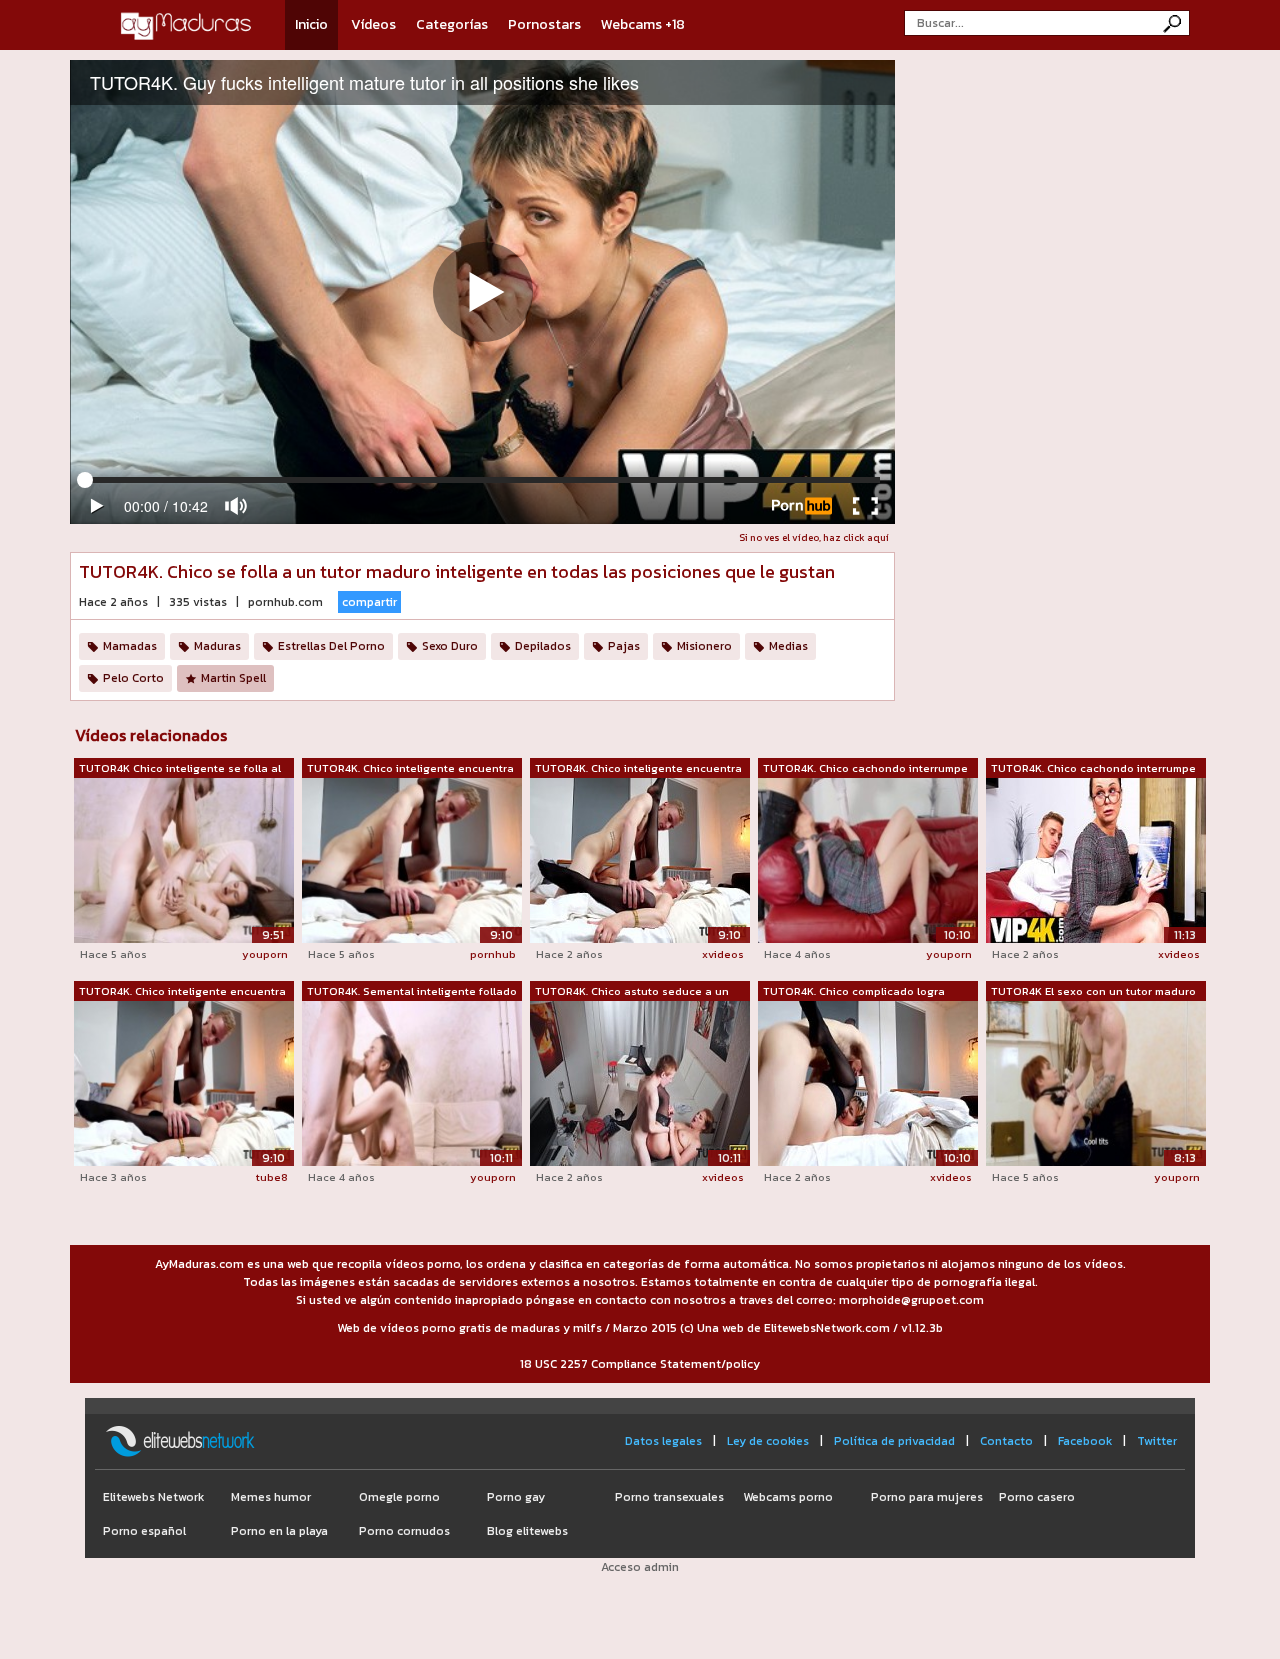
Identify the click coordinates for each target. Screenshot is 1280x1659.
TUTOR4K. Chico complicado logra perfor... (854, 992)
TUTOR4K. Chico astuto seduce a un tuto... (632, 992)
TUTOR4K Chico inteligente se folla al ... (180, 769)
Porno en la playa (279, 1531)
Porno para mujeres (927, 1497)
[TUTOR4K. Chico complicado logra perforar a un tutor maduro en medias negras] (868, 1082)
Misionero (704, 646)
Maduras (217, 646)
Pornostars (544, 24)
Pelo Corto (133, 678)
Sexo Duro (450, 646)
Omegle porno (399, 1497)
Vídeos (373, 24)
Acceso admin (640, 1567)
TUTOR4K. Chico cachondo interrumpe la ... (865, 769)
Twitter (1157, 1441)
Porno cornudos (404, 1531)
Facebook (1085, 1441)
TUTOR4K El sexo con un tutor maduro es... (1093, 992)
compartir (369, 602)
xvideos (723, 954)
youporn (265, 954)
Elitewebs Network (153, 1497)
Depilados (543, 646)
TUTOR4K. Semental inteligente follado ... (412, 992)
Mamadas (130, 646)
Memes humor (271, 1497)
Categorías (452, 24)
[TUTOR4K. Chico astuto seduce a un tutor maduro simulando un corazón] (640, 1082)
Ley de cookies (768, 1441)
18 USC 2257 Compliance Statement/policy (640, 1364)
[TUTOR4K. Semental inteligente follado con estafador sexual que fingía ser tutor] (412, 1083)
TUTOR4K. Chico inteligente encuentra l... (410, 769)
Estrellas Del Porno (331, 646)
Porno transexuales (669, 1497)
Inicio (311, 24)
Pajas (624, 646)
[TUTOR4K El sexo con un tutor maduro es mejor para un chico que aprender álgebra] (1096, 1083)
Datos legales (663, 1441)
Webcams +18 (643, 24)
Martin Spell (233, 678)
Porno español (144, 1531)
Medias (788, 646)
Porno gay (516, 1497)
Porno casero (1037, 1497)
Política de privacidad (894, 1441)
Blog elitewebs (527, 1531)
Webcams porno (788, 1497)
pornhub (493, 954)
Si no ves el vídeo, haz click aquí (814, 537)
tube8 (272, 1177)
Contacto (1006, 1441)
